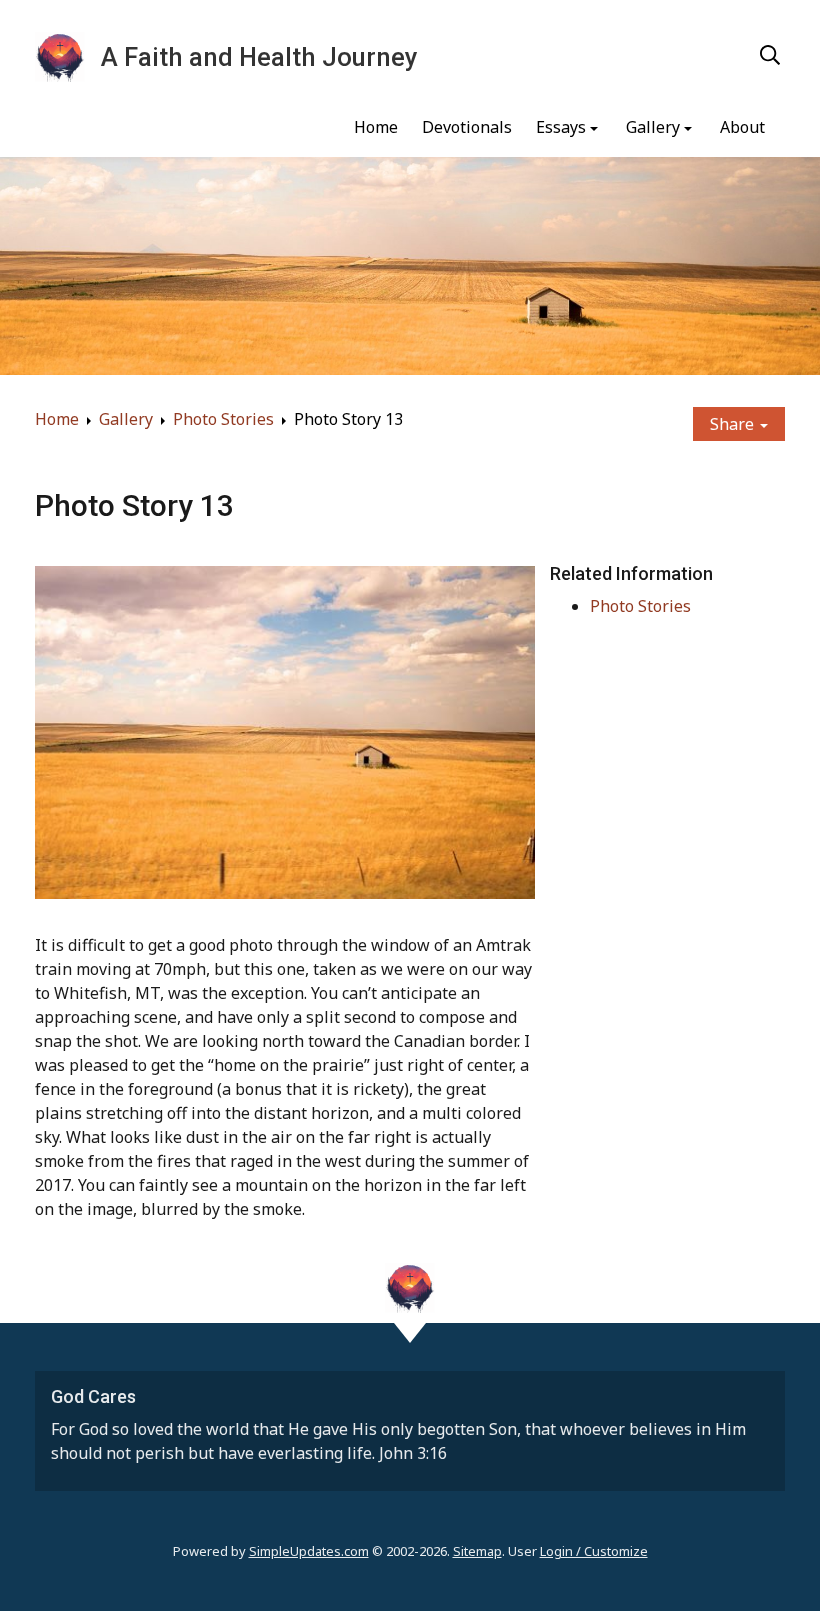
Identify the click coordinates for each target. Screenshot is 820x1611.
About (742, 127)
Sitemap (477, 1551)
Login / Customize (594, 1551)
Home (376, 127)
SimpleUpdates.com (309, 1551)
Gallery (653, 127)
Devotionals (467, 127)
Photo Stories (223, 419)
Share (734, 424)
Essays (561, 127)
